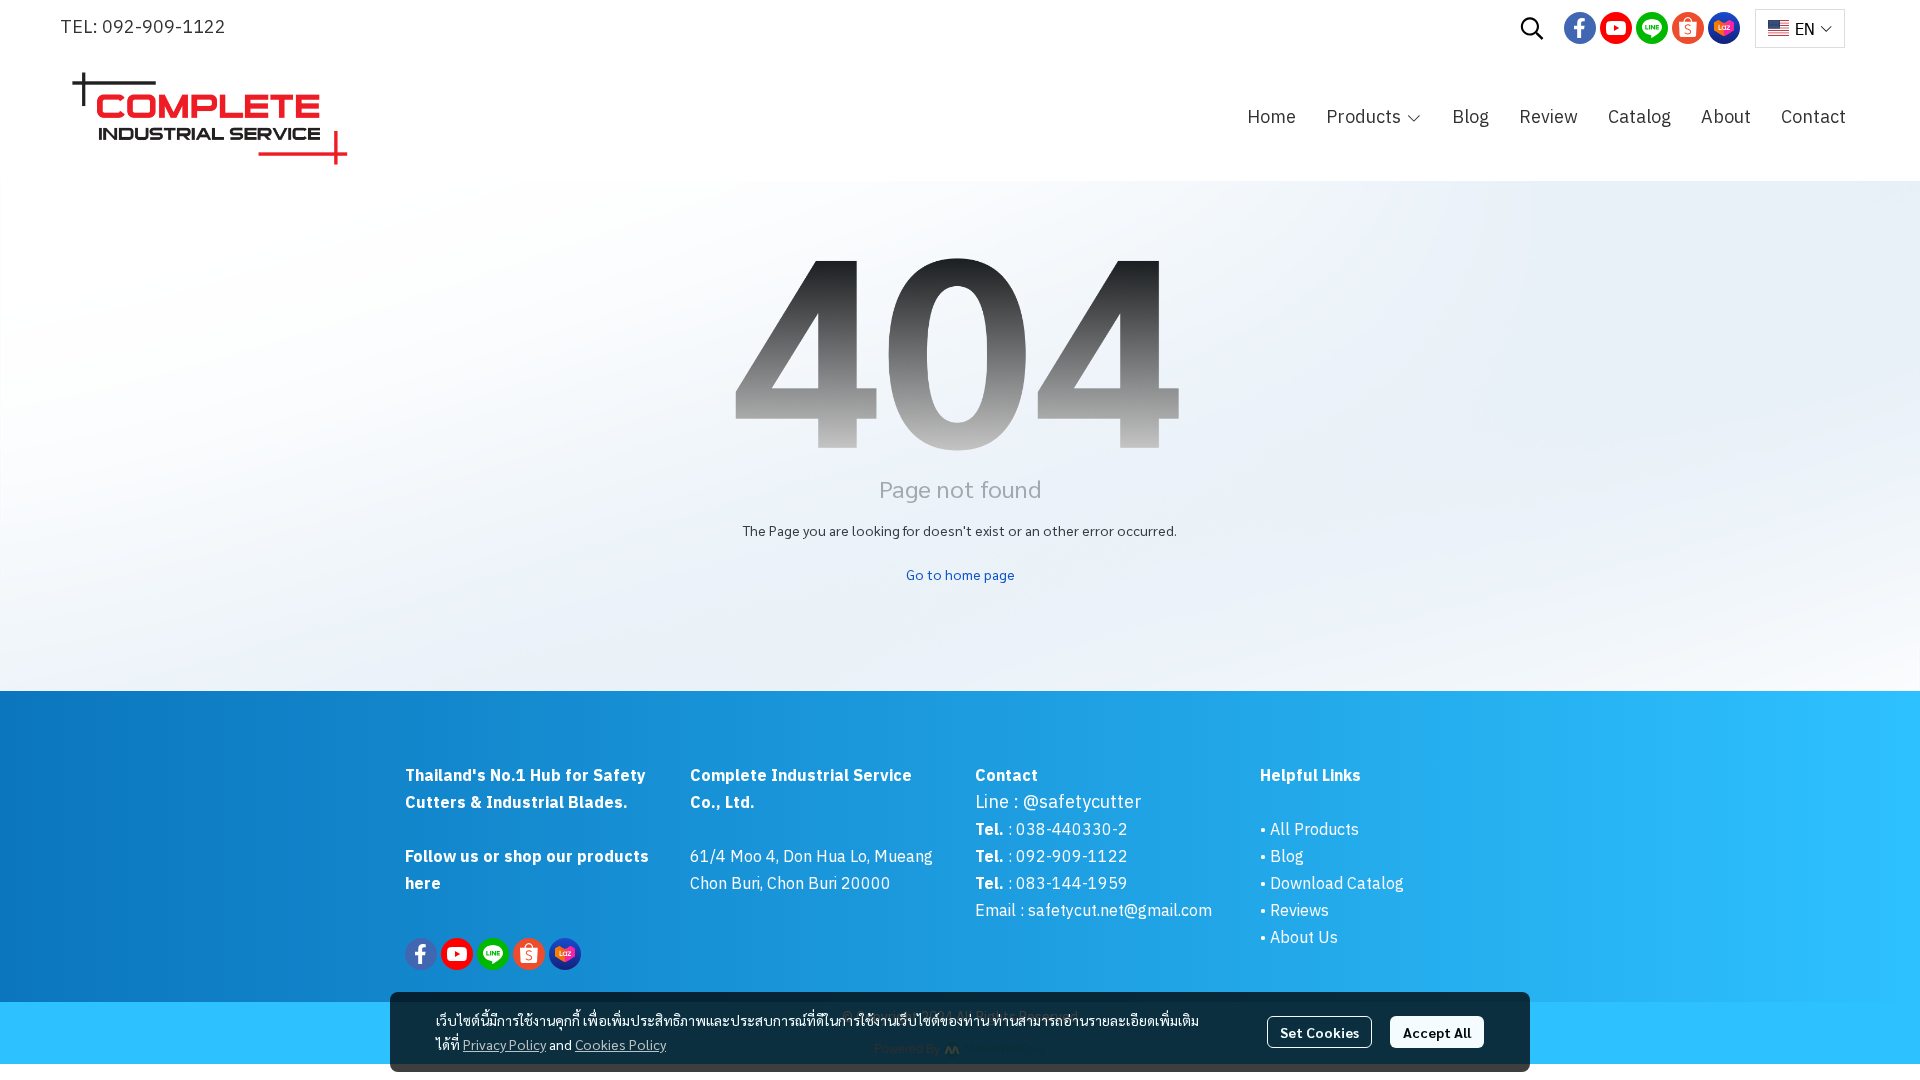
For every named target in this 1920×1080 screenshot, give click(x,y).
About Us (1304, 938)
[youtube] (1616, 28)
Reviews (1299, 911)
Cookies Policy (620, 1044)
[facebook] (1580, 28)
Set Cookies (1319, 1032)
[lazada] (1724, 28)
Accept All (1437, 1032)
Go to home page (960, 574)
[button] (1532, 28)
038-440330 (1062, 830)
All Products (1314, 830)
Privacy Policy (504, 1044)
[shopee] (1688, 28)
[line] (1652, 28)
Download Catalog (1337, 884)
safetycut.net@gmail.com (1120, 911)
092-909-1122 (164, 28)
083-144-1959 (1072, 884)
